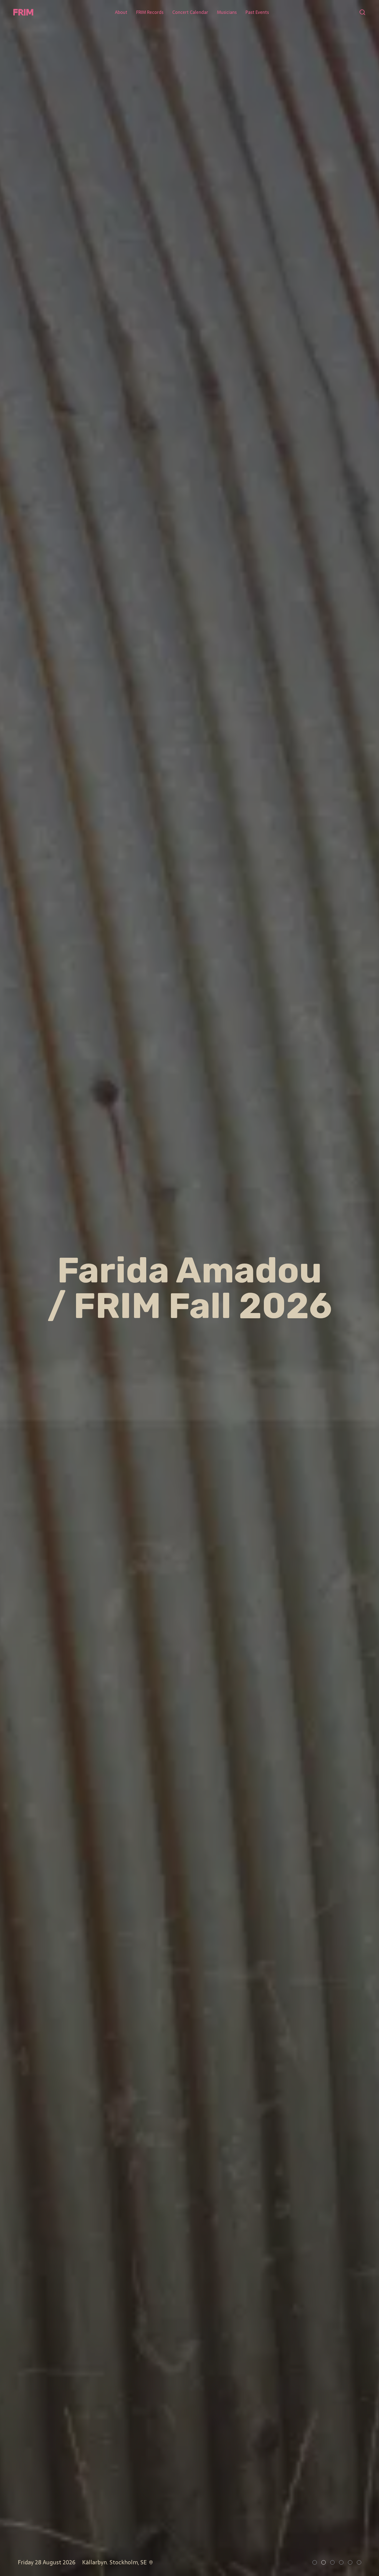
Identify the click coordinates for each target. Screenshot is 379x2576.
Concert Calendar (190, 12)
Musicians (227, 12)
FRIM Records (150, 12)
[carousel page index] (315, 2562)
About (121, 12)
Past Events (257, 12)
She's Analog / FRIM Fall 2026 (189, 1288)
